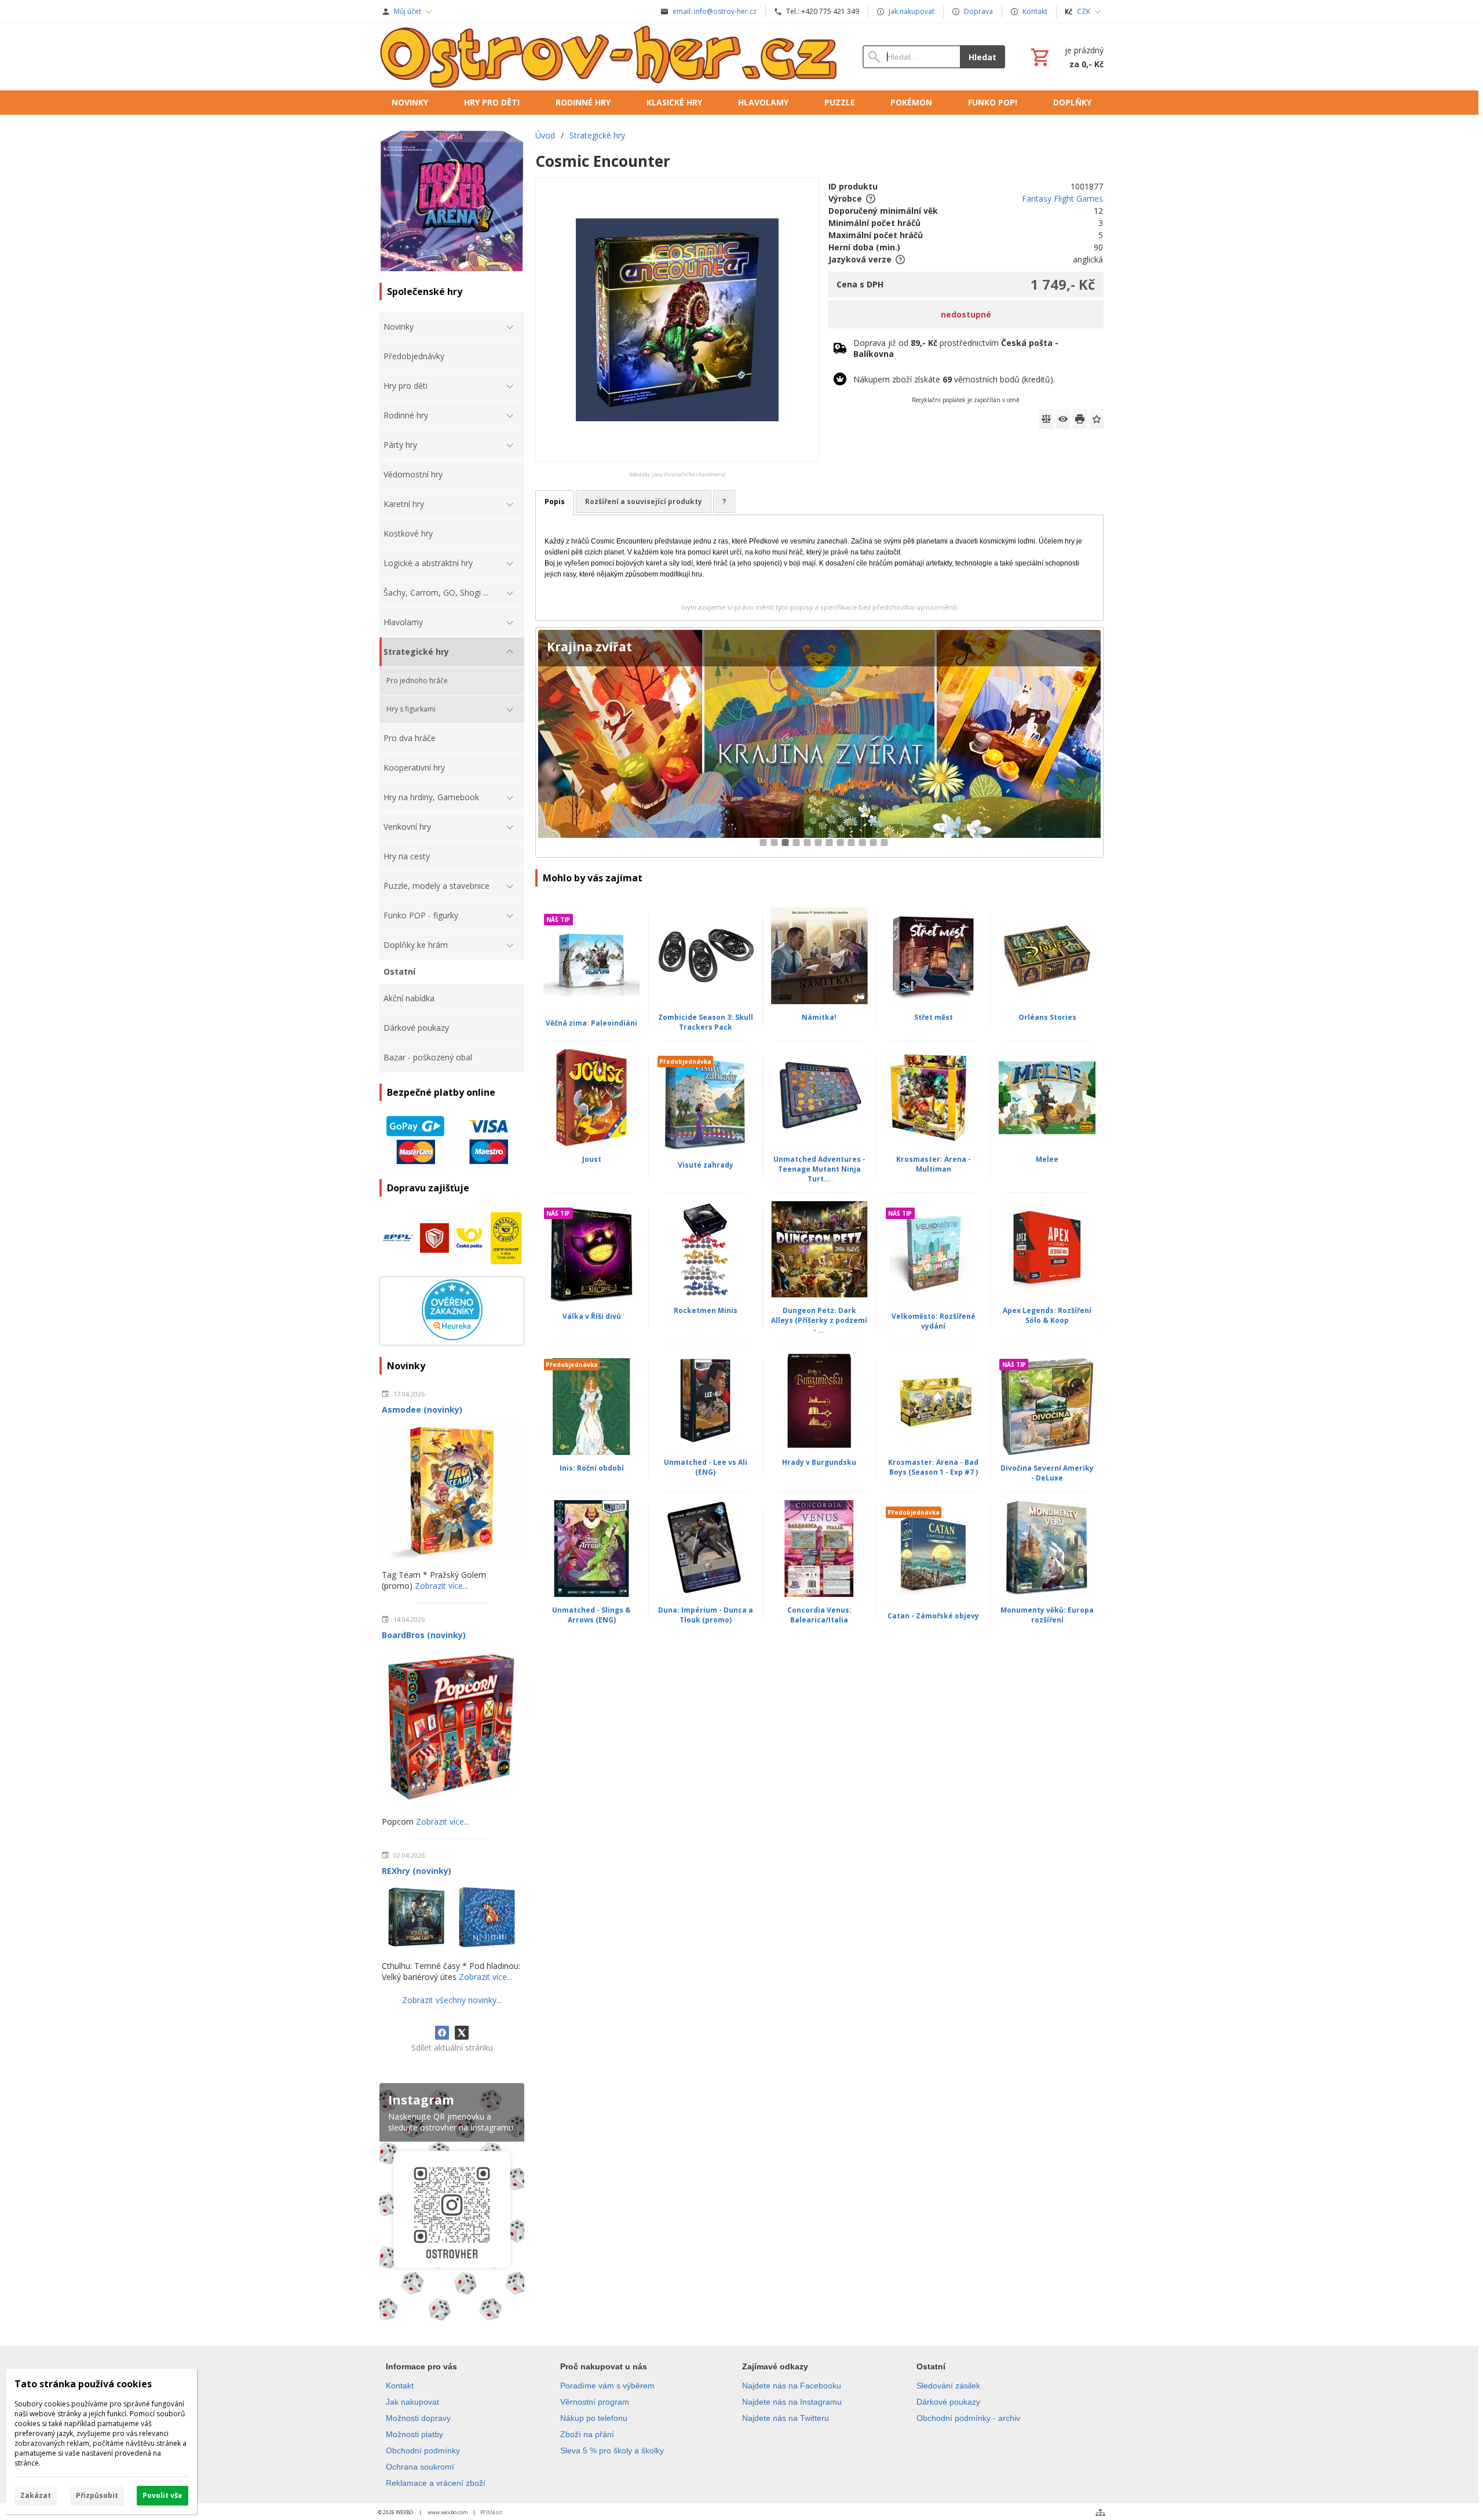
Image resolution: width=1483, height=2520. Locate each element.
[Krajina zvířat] (819, 743)
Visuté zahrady (706, 1165)
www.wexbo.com (448, 2512)
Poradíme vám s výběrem (607, 2386)
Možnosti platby (414, 2434)
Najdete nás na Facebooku (792, 2386)
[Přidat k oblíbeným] (1097, 419)
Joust (592, 1159)
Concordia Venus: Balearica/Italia (819, 1615)
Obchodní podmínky (423, 2450)
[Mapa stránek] (1100, 2512)
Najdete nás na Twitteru (786, 2418)
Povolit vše (162, 2495)
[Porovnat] (1046, 419)
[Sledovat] (1063, 419)
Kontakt (400, 2386)
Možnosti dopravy (418, 2418)
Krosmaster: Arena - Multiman (934, 1164)
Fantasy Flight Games (1062, 198)
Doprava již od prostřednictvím (956, 348)
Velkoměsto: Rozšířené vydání (934, 1321)
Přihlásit (491, 2512)
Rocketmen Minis (706, 1310)
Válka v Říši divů (592, 1316)
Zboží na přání (587, 2434)
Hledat (982, 57)
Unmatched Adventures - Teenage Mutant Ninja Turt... (819, 1169)
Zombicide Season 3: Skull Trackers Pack (706, 1022)
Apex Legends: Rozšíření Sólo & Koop (1047, 1315)
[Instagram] (452, 2204)
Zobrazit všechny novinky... (452, 2000)
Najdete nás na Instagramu (792, 2402)
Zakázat (36, 2495)
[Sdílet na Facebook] (442, 2033)
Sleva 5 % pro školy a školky (612, 2450)
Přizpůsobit (97, 2495)
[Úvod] (609, 57)
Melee (1047, 1159)
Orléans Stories (1047, 1017)
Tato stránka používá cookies (83, 2384)
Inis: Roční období (592, 1468)
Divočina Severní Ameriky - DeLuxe (1047, 1473)
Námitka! (819, 1017)
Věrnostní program (595, 2402)
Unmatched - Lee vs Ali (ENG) (706, 1467)
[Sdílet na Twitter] (462, 2033)
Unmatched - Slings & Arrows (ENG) (591, 1615)
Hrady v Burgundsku (819, 1462)
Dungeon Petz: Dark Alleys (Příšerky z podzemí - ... (819, 1320)
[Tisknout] (1080, 419)
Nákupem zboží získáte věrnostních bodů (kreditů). (954, 379)
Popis (555, 502)
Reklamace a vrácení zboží (436, 2483)
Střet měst (934, 1017)
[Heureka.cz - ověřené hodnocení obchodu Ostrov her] (452, 1337)
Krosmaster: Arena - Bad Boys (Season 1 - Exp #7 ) (933, 1467)
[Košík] (1066, 57)
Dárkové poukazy (948, 2402)
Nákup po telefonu (594, 2418)
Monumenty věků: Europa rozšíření (1047, 1615)
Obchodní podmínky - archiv (968, 2418)
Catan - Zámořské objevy (933, 1616)
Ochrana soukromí (420, 2467)
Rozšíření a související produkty (644, 502)
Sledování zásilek (948, 2386)
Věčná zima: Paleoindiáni (591, 1023)
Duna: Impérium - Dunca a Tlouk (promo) (706, 1615)
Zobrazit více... (441, 1586)
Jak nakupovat (412, 2402)
